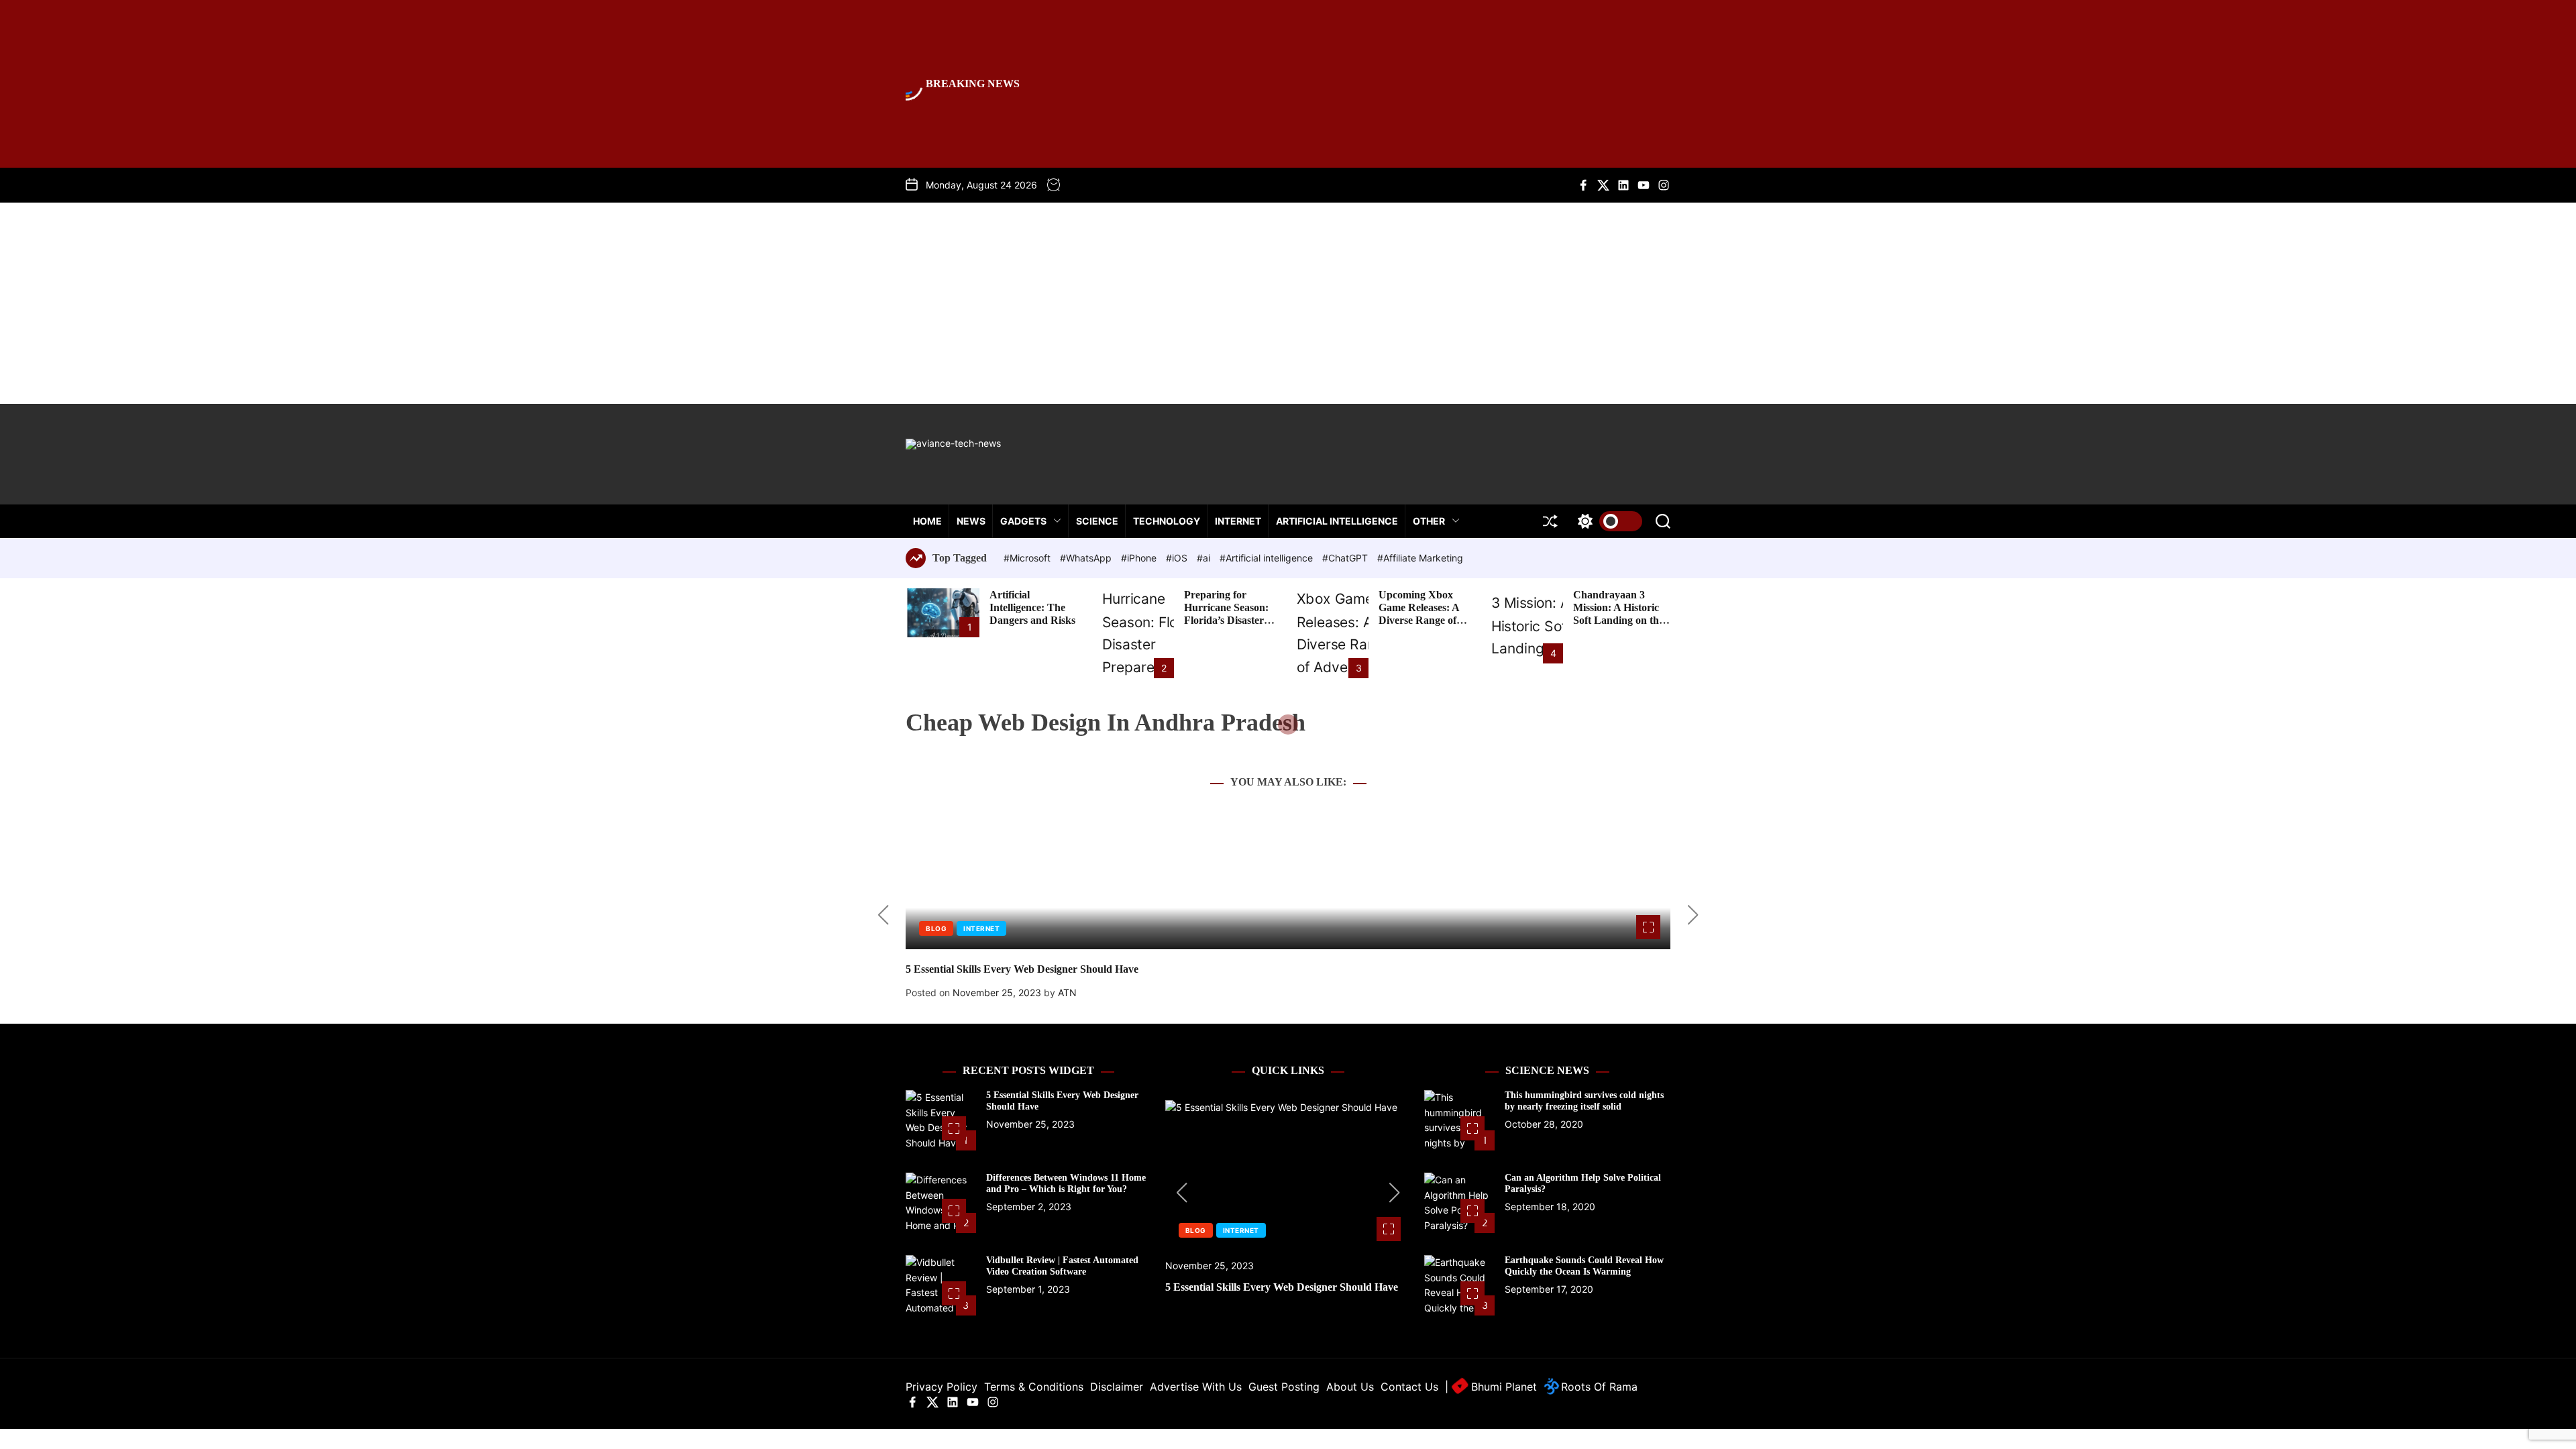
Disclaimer (1117, 1387)
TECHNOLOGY (1167, 521)
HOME (927, 521)
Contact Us (1409, 1387)
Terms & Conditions (1034, 1387)
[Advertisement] (1288, 303)
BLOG (936, 928)
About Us (1350, 1387)
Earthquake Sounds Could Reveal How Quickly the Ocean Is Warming (1584, 1266)
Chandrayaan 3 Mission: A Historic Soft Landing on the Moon (1618, 614)
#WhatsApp (1087, 558)
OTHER (1429, 521)
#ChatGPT (1346, 558)
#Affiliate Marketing (1420, 558)
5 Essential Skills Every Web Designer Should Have (1022, 969)
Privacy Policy (942, 1387)
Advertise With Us (1196, 1387)
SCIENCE (1097, 521)
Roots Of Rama (1598, 1387)
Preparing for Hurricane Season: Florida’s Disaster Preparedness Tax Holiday (1226, 621)
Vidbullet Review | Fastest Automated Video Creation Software (1062, 1266)
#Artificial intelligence (1268, 558)
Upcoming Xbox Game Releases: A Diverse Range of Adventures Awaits (1421, 614)
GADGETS (1023, 521)
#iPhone (1140, 558)
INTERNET (1238, 521)
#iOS (1178, 558)
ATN (1067, 992)
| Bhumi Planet (1491, 1387)
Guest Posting (1284, 1387)
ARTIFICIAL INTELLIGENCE (1337, 521)
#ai (1205, 558)
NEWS (971, 521)
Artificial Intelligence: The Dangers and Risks (1032, 607)
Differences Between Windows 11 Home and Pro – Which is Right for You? (1066, 1183)
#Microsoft (1028, 558)
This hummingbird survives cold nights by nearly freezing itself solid (1584, 1101)
